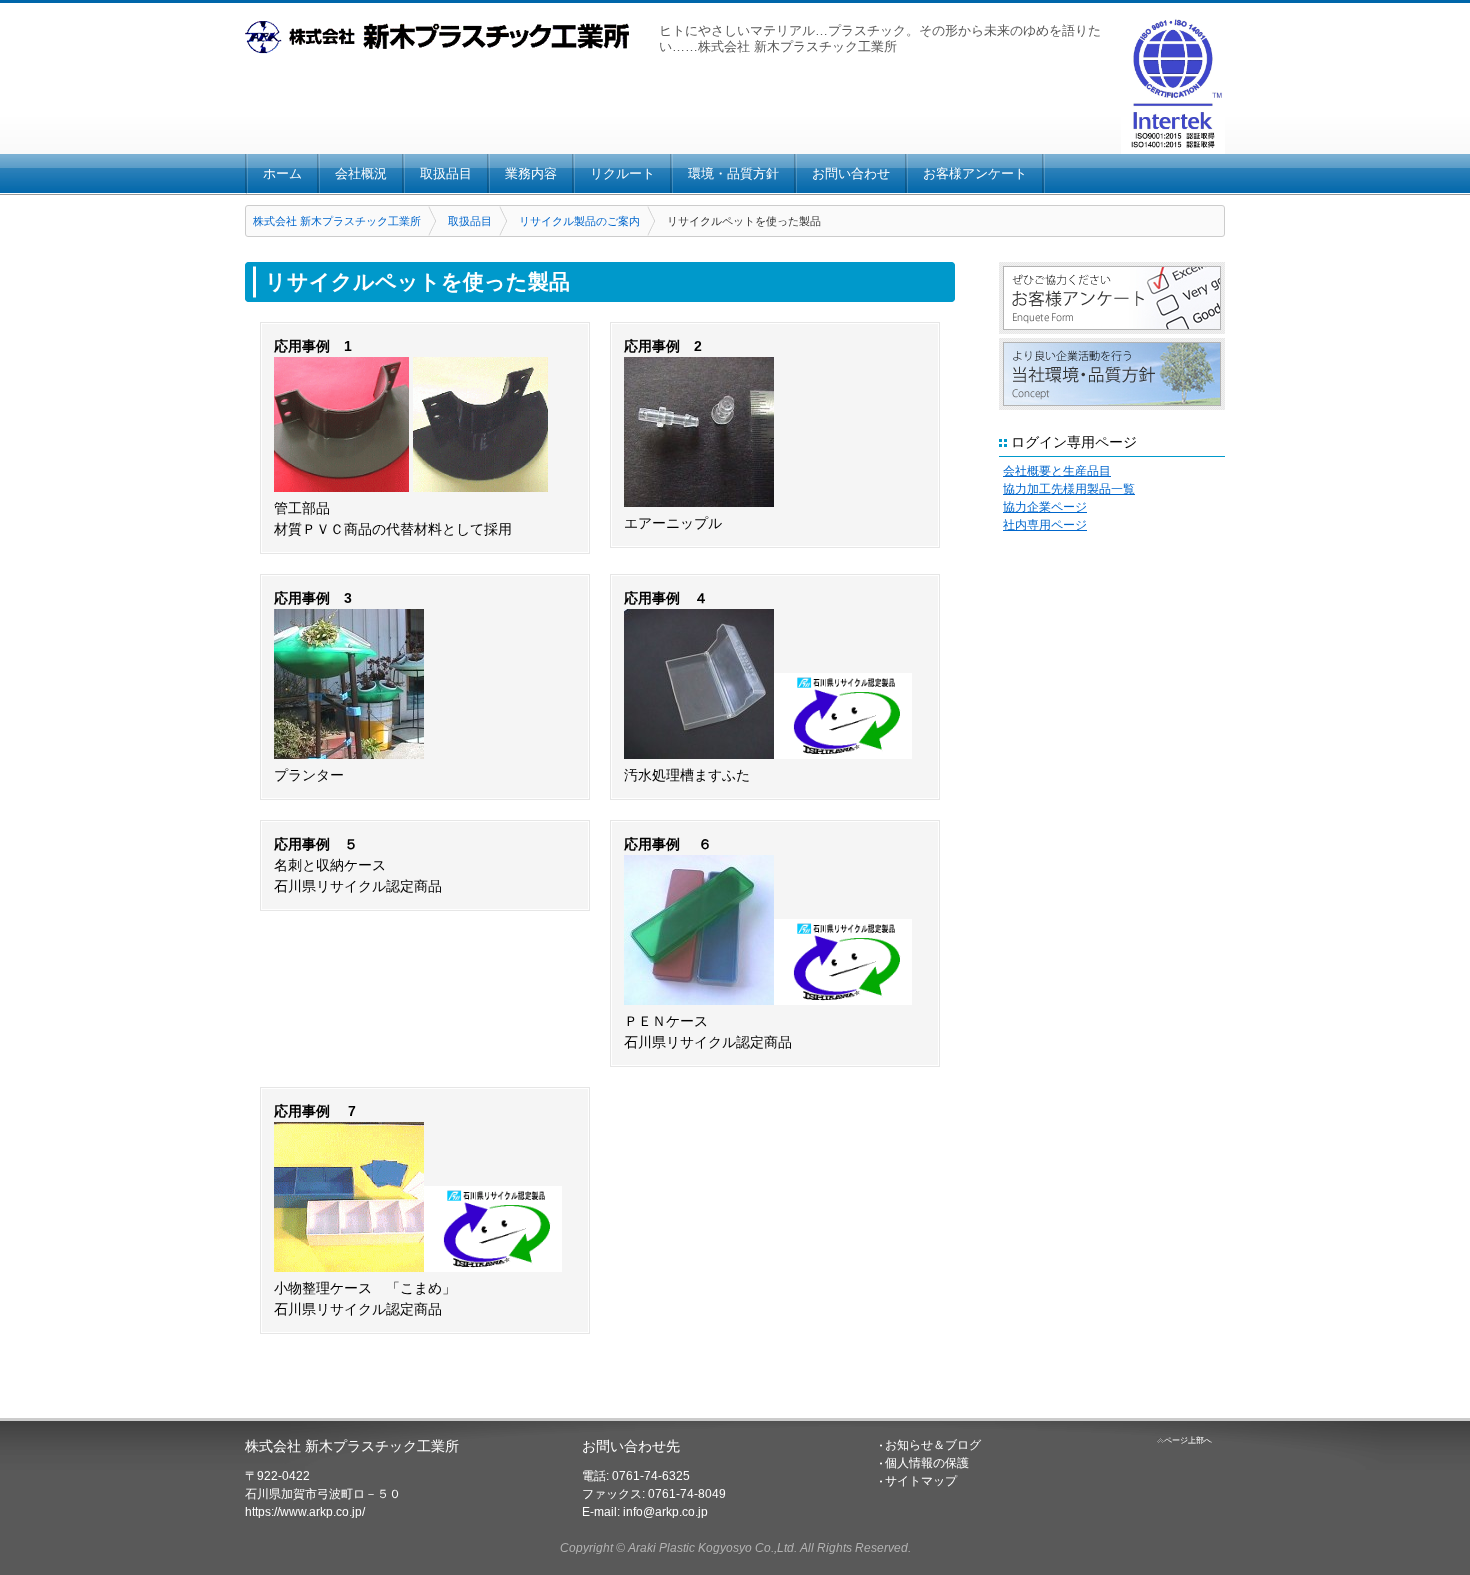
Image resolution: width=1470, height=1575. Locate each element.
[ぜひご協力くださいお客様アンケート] (1112, 298)
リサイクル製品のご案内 (579, 221)
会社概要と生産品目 (1057, 471)
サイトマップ (921, 1481)
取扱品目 (446, 173)
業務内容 (531, 173)
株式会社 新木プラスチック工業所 (337, 221)
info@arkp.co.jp (665, 1512)
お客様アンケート (975, 173)
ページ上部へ (1188, 1440)
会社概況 (361, 173)
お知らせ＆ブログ (933, 1445)
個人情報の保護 (927, 1463)
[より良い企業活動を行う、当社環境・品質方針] (1112, 374)
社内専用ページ (1045, 525)
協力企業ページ (1045, 507)
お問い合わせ (851, 173)
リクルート (622, 173)
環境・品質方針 (733, 173)
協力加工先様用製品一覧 (1069, 489)
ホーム (282, 173)
